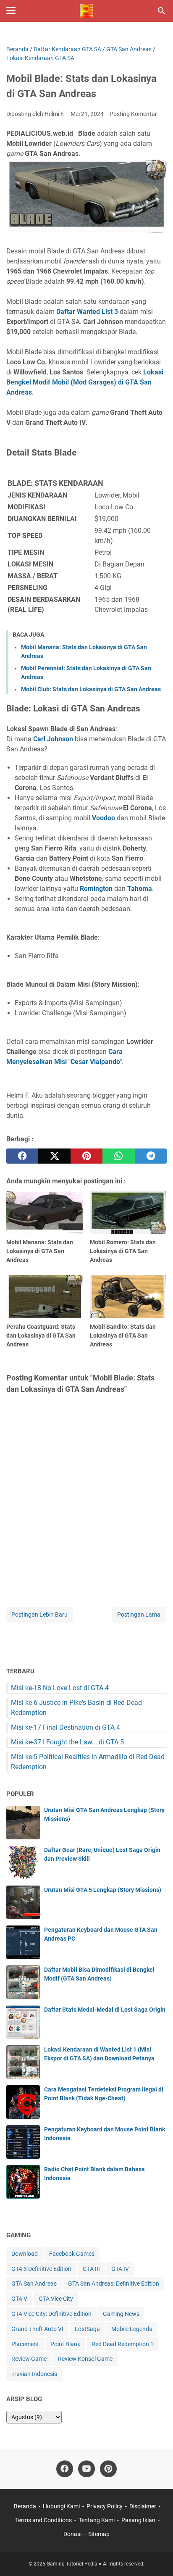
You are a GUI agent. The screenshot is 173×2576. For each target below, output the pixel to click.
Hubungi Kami (61, 2506)
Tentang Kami (97, 2520)
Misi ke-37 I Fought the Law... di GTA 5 (67, 1742)
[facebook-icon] (65, 2469)
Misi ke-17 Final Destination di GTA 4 (66, 1727)
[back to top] (156, 2557)
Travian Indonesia (34, 2374)
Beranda (25, 2506)
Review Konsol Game (85, 2359)
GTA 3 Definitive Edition (41, 2269)
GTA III (91, 2269)
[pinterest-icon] (108, 2469)
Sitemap (99, 2534)
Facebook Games (72, 2254)
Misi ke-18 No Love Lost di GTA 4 (60, 1688)
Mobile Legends (132, 2329)
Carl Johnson (53, 739)
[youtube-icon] (86, 2469)
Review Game (29, 2359)
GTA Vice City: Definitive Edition (51, 2314)
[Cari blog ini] (162, 11)
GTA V (19, 2299)
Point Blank (65, 2344)
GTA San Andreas (34, 2284)
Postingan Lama (139, 1615)
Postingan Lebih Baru (39, 1615)
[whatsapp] (118, 1156)
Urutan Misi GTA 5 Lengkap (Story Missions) (103, 1890)
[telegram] (151, 1156)
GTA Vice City (56, 2299)
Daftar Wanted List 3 (87, 312)
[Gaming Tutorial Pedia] (86, 11)
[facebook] (22, 1156)
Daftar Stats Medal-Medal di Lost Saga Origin (105, 2010)
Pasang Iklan (138, 2520)
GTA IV (120, 2269)
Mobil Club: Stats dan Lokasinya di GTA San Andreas (91, 689)
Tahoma (140, 889)
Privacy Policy (105, 2506)
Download (25, 2254)
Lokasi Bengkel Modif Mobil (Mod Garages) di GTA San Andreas (85, 382)
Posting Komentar (133, 114)
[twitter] (54, 1156)
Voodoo (104, 818)
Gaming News (121, 2314)
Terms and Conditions (43, 2520)
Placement (25, 2344)
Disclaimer (143, 2506)
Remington (96, 889)
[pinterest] (86, 1156)
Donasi (72, 2534)
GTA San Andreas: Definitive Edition (114, 2284)
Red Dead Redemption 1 (123, 2344)
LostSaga (87, 2329)
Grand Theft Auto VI (37, 2329)
